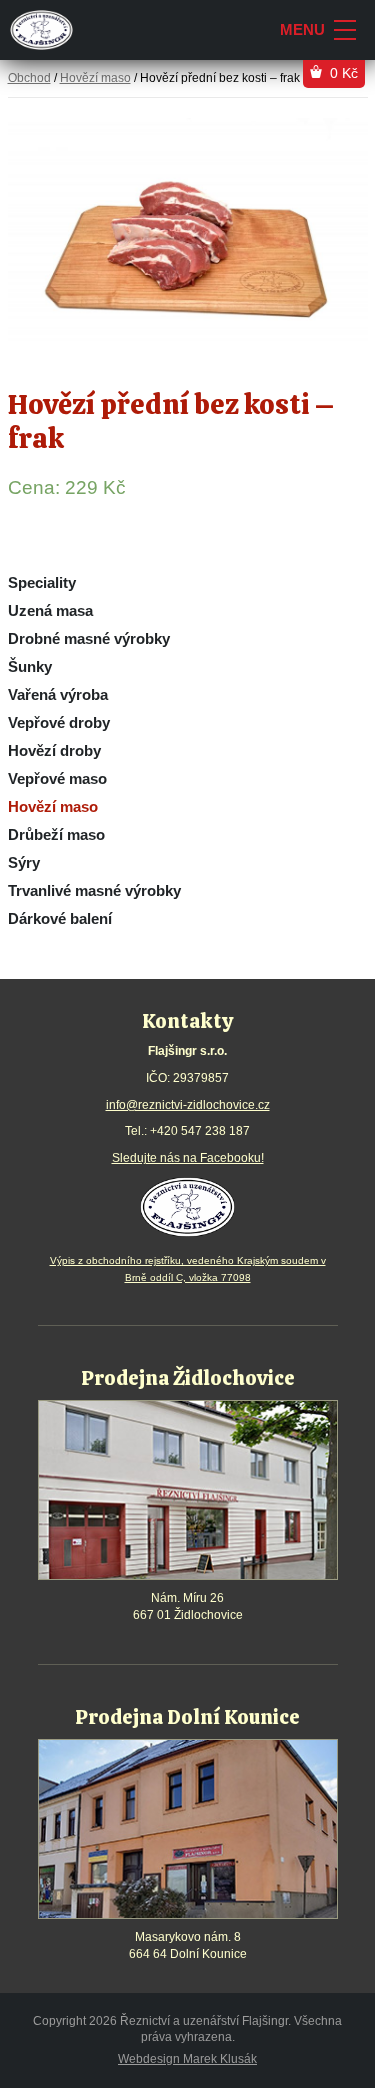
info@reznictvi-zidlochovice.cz (188, 1105)
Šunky (30, 666)
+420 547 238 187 (200, 1131)
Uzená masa (50, 610)
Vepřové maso (57, 778)
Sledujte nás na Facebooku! (188, 1158)
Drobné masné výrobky (89, 638)
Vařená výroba (58, 694)
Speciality (42, 582)
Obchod (29, 78)
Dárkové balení (60, 918)
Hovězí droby (54, 750)
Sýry (24, 862)
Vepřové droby (59, 722)
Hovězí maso (53, 806)
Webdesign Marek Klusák (187, 2059)
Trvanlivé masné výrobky (94, 890)
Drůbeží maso (56, 834)
